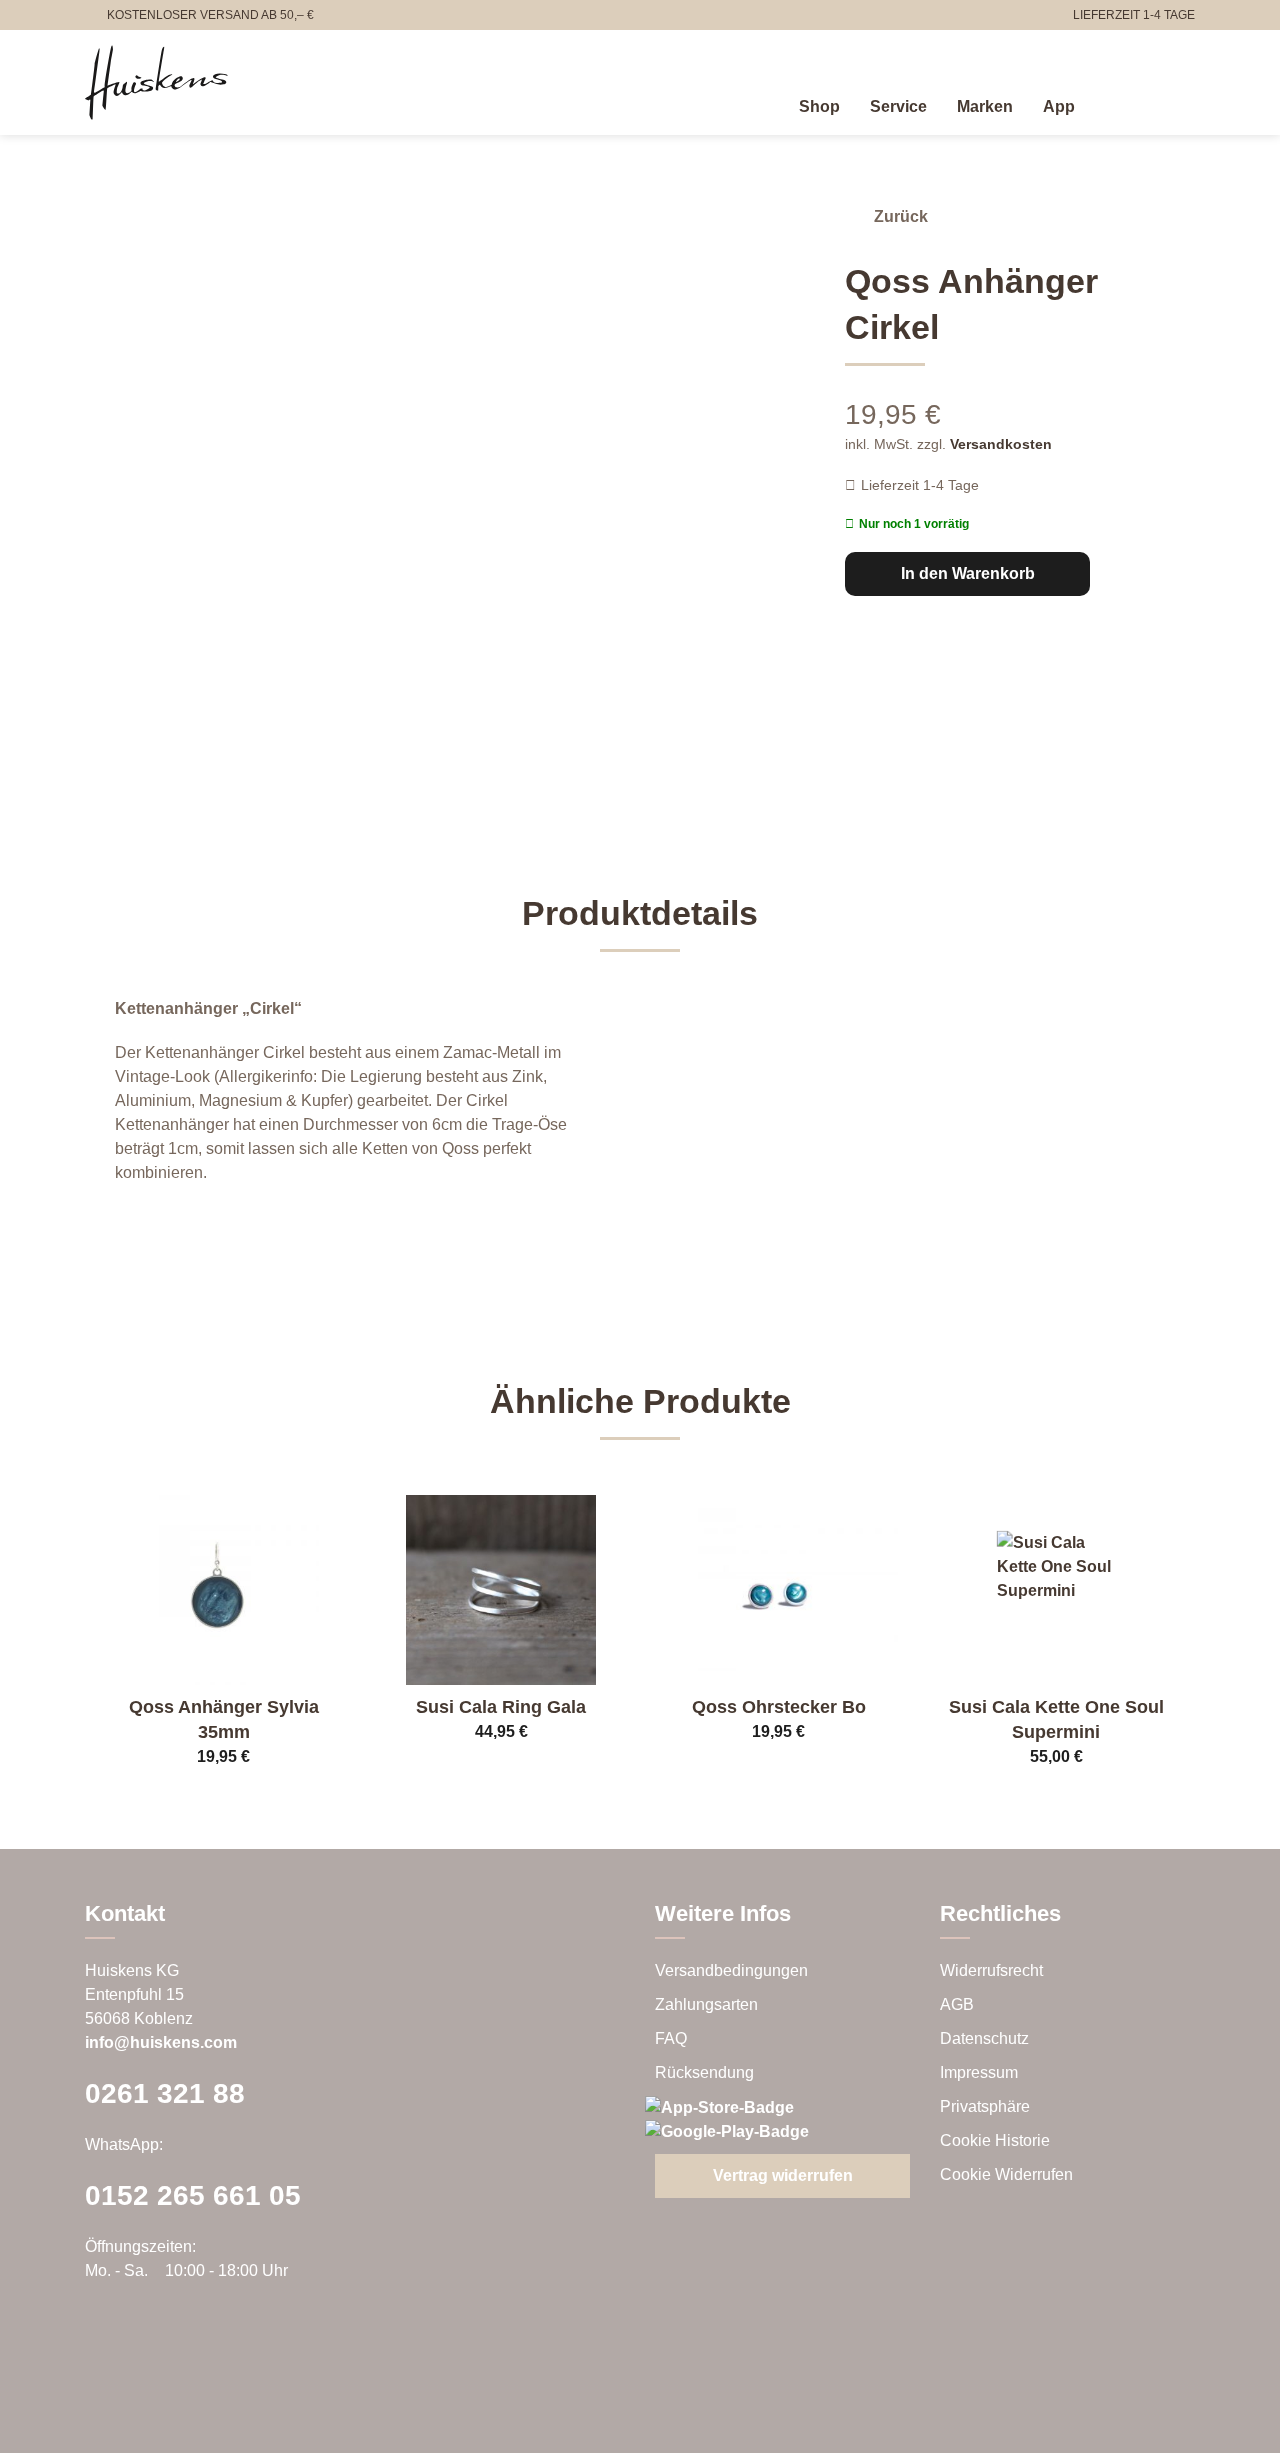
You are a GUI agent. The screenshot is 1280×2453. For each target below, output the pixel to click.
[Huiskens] (156, 82)
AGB (957, 2004)
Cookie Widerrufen (1006, 2174)
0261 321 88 (165, 2093)
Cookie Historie (995, 2140)
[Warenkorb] (1183, 103)
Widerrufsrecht (991, 1970)
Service (898, 106)
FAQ (671, 2038)
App (1059, 106)
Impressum (979, 2072)
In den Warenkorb (968, 573)
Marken (985, 106)
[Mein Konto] (1139, 103)
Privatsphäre (985, 2106)
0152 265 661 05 (193, 2195)
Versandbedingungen (731, 1970)
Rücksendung (704, 2072)
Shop (819, 106)
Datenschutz (984, 2038)
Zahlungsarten (706, 2004)
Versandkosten (1001, 444)
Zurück (901, 216)
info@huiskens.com (161, 2042)
